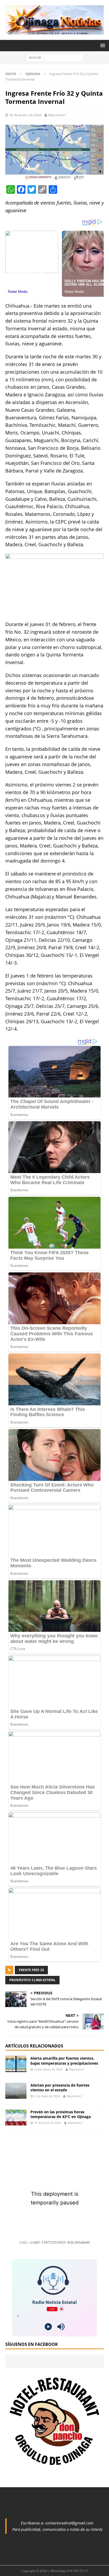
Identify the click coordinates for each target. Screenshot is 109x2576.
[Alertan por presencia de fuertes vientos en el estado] (16, 2091)
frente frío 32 (31, 1970)
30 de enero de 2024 (25, 115)
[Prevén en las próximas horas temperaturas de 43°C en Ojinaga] (16, 2118)
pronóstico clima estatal (32, 1980)
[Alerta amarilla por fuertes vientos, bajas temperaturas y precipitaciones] (16, 2064)
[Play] (48, 2327)
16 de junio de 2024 (47, 2123)
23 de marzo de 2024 (48, 2069)
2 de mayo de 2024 (47, 2096)
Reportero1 (57, 115)
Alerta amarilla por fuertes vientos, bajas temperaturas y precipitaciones (64, 2061)
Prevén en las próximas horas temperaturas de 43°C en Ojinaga (61, 2114)
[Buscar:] (55, 57)
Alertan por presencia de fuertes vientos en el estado (60, 2088)
